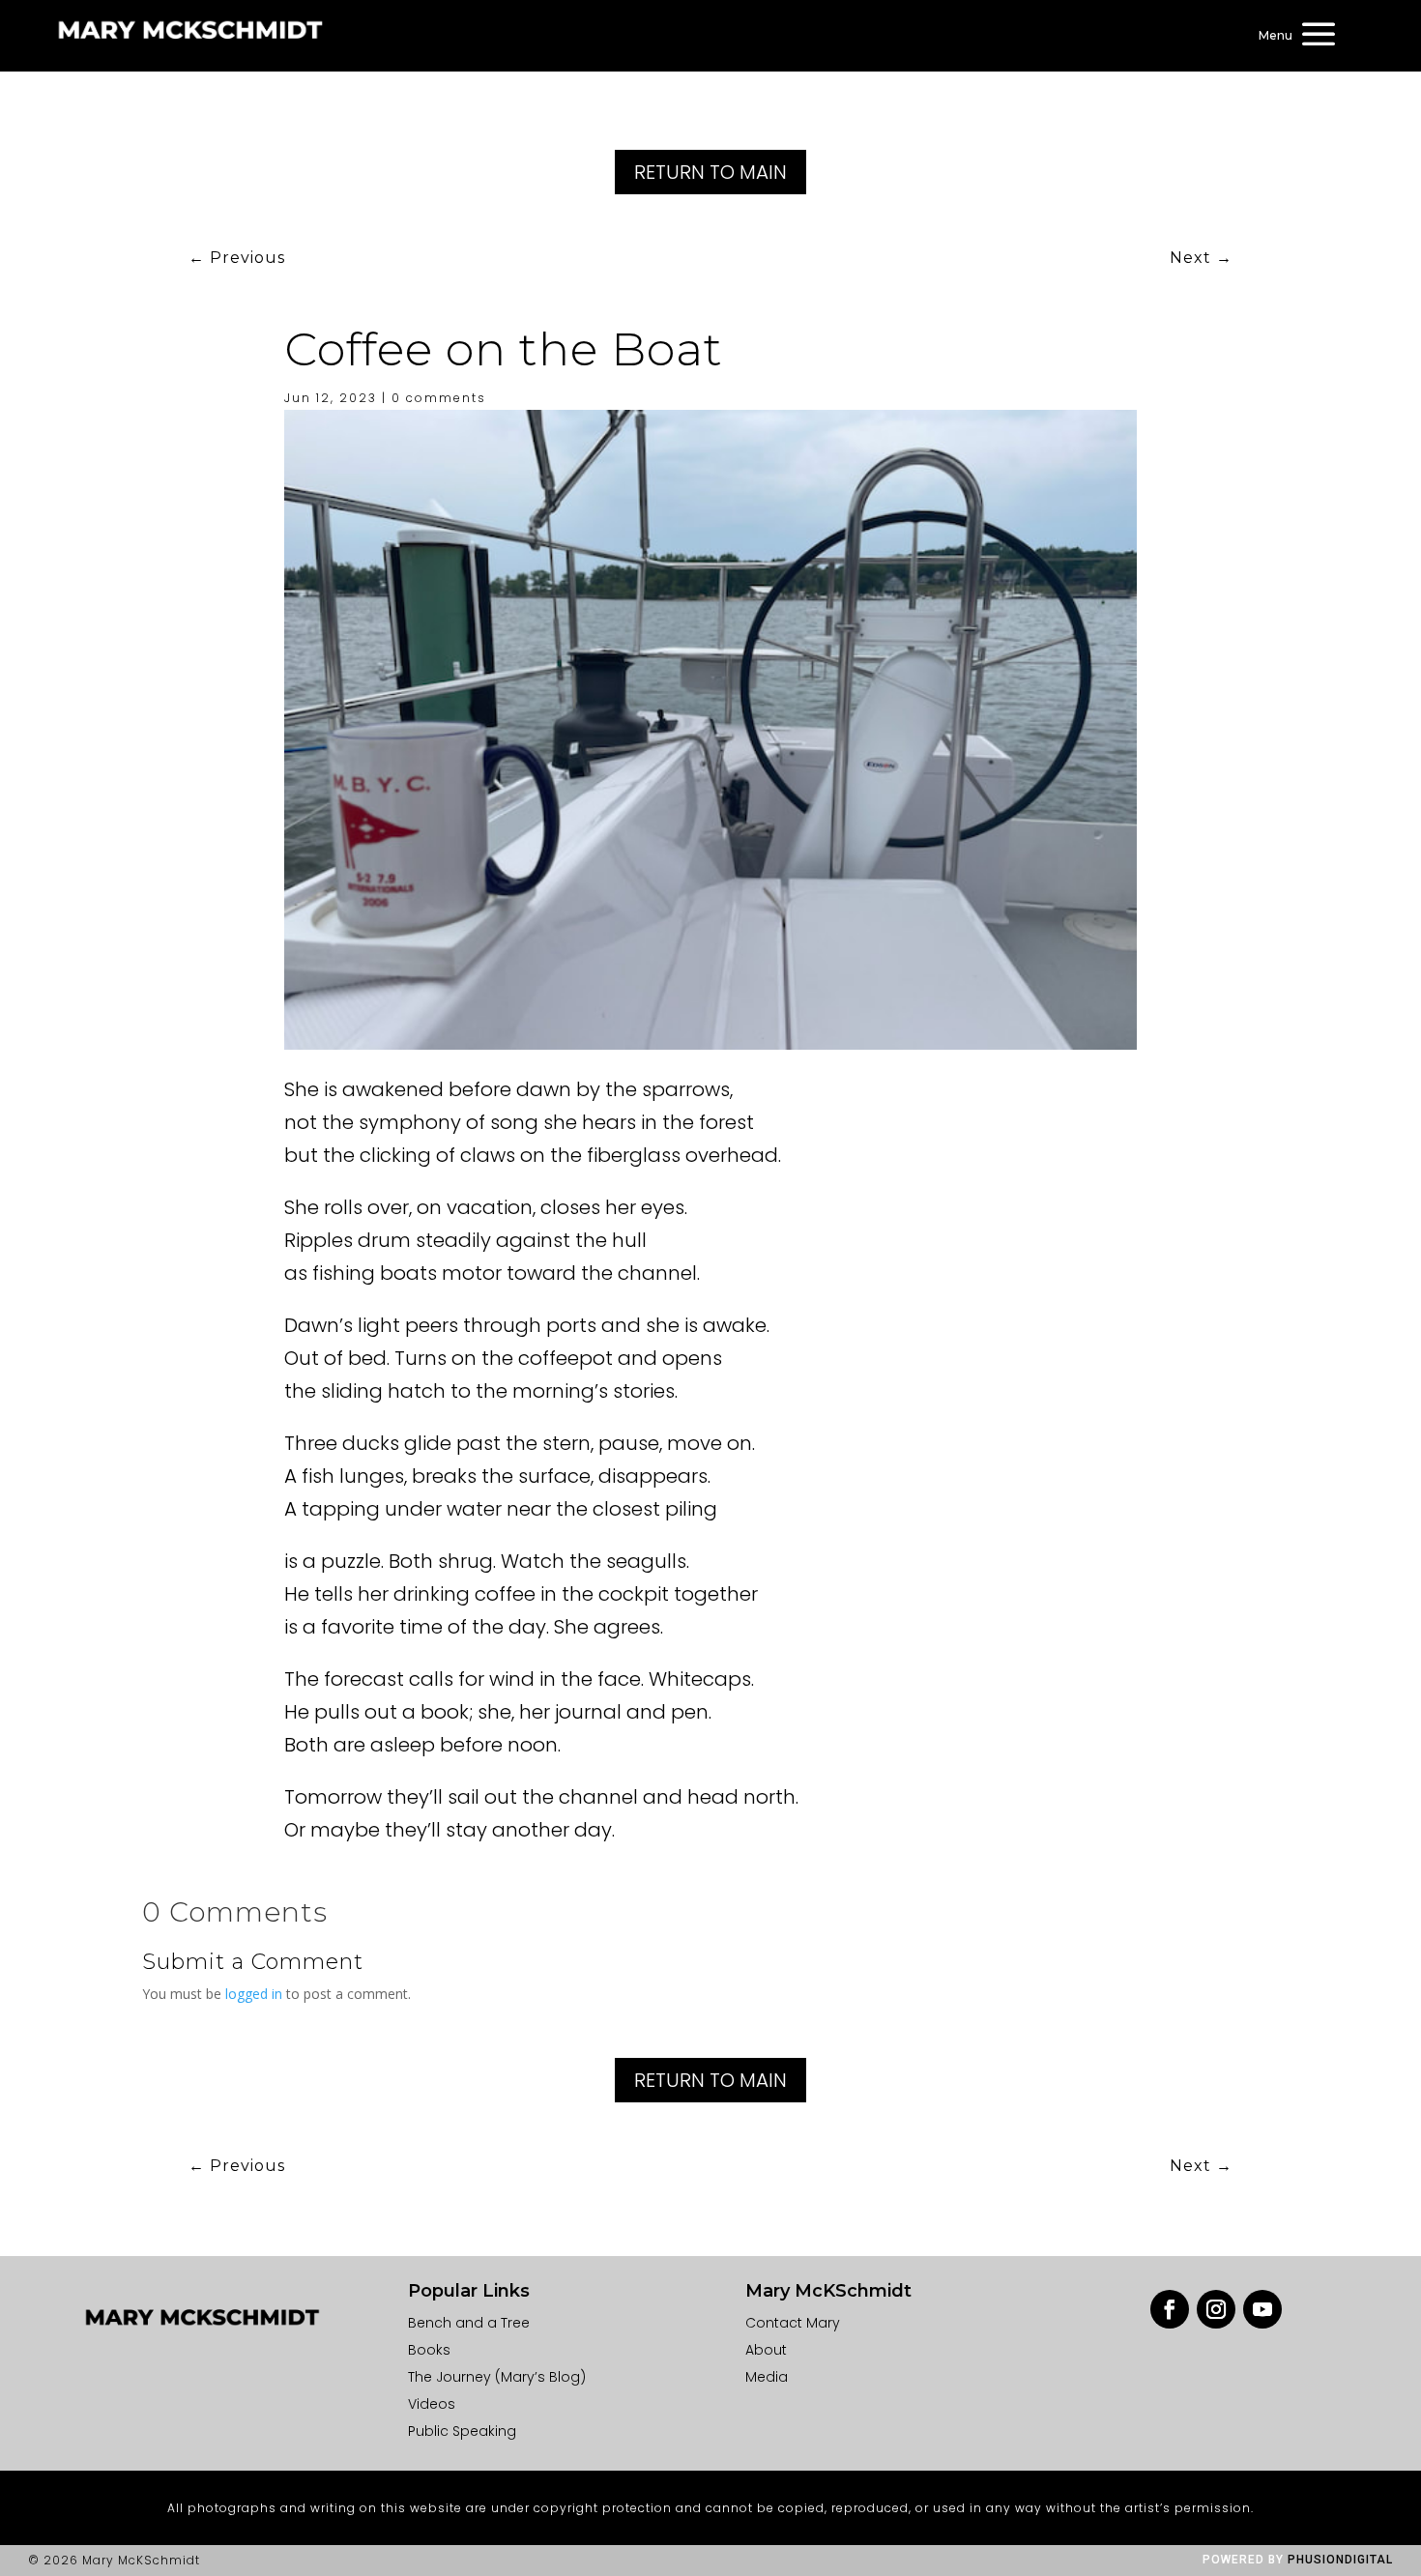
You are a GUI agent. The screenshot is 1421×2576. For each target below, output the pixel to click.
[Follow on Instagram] (1216, 2309)
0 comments (439, 398)
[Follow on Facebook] (1170, 2309)
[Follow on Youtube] (1262, 2309)
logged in (254, 1994)
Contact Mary (793, 2323)
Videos (432, 2404)
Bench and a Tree (469, 2323)
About (766, 2350)
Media (767, 2377)
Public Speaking (462, 2431)
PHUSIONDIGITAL (1340, 2560)
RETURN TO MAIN (710, 172)
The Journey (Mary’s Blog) (497, 2377)
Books (429, 2350)
